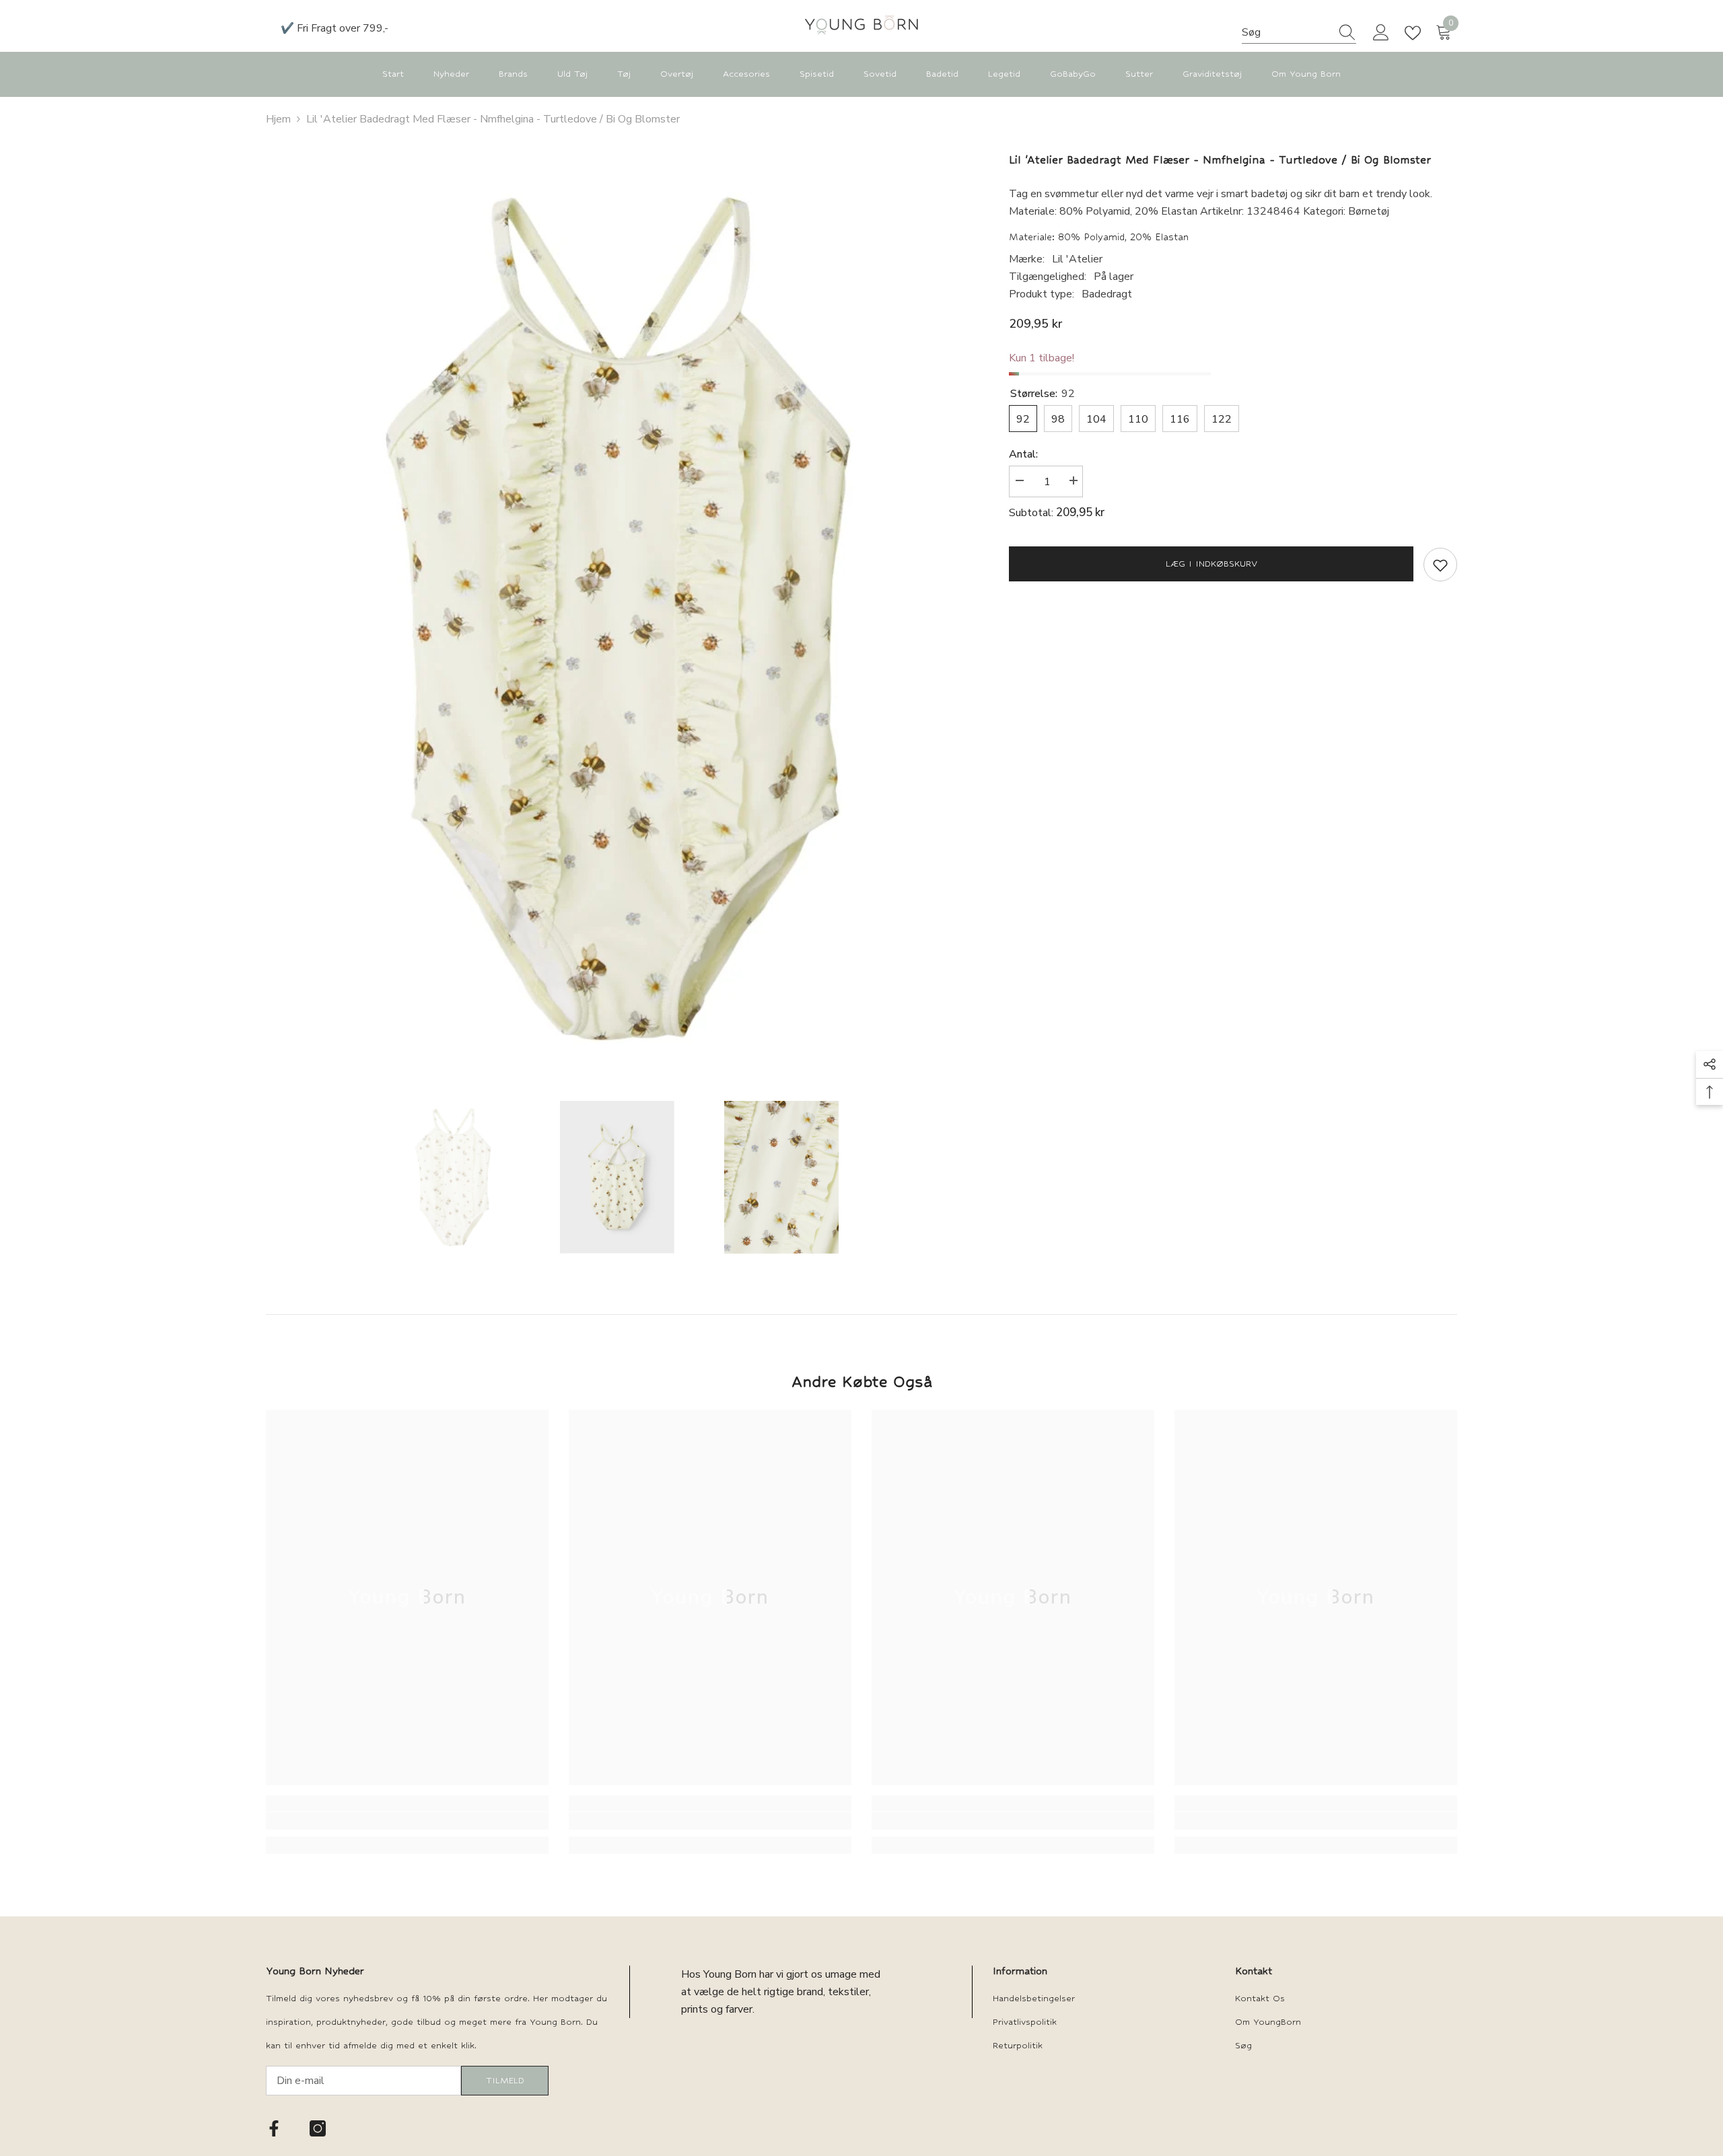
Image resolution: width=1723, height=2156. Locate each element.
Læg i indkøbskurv (1211, 564)
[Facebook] (274, 2128)
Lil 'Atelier (1077, 259)
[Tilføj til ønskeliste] (1440, 565)
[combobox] (1286, 32)
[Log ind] (1381, 33)
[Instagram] (318, 2128)
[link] (407, 1821)
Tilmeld (505, 2080)
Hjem (278, 119)
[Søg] (1299, 33)
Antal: (1023, 454)
